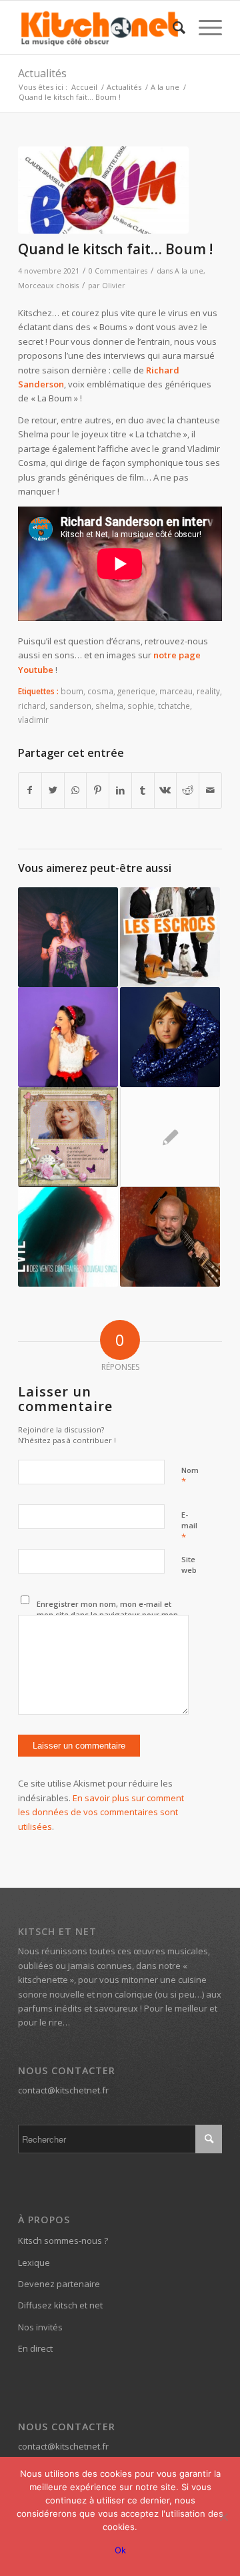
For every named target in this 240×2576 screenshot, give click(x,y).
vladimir (33, 720)
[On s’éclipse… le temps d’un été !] (68, 937)
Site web (189, 1565)
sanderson (70, 706)
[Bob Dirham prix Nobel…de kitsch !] (170, 1137)
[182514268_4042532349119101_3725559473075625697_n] (103, 190)
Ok (120, 2550)
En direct (35, 2348)
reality (208, 691)
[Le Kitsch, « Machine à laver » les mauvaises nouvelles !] (170, 1037)
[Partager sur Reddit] (188, 790)
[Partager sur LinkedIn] (120, 790)
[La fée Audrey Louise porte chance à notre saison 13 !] (68, 1037)
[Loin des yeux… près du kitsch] (170, 1237)
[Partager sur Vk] (166, 790)
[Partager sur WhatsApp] (76, 790)
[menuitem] (172, 27)
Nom (190, 1476)
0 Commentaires (118, 271)
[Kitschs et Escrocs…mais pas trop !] (170, 937)
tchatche (174, 706)
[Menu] (204, 27)
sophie (141, 706)
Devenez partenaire (59, 2284)
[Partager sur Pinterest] (98, 790)
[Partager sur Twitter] (53, 790)
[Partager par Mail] (210, 790)
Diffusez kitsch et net (60, 2305)
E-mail (189, 1526)
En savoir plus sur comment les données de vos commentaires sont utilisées (101, 1812)
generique (136, 691)
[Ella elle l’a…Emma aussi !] (68, 1137)
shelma (109, 706)
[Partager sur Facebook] (30, 790)
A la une (189, 271)
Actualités (42, 73)
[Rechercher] (172, 27)
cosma (100, 691)
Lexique (34, 2262)
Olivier (114, 286)
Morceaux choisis (48, 286)
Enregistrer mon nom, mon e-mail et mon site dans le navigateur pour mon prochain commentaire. (107, 1615)
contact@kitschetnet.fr (63, 2090)
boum (72, 691)
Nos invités (40, 2327)
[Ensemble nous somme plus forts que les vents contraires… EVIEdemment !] (68, 1237)
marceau (176, 691)
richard (32, 706)
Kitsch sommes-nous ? (63, 2241)
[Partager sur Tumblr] (143, 790)
